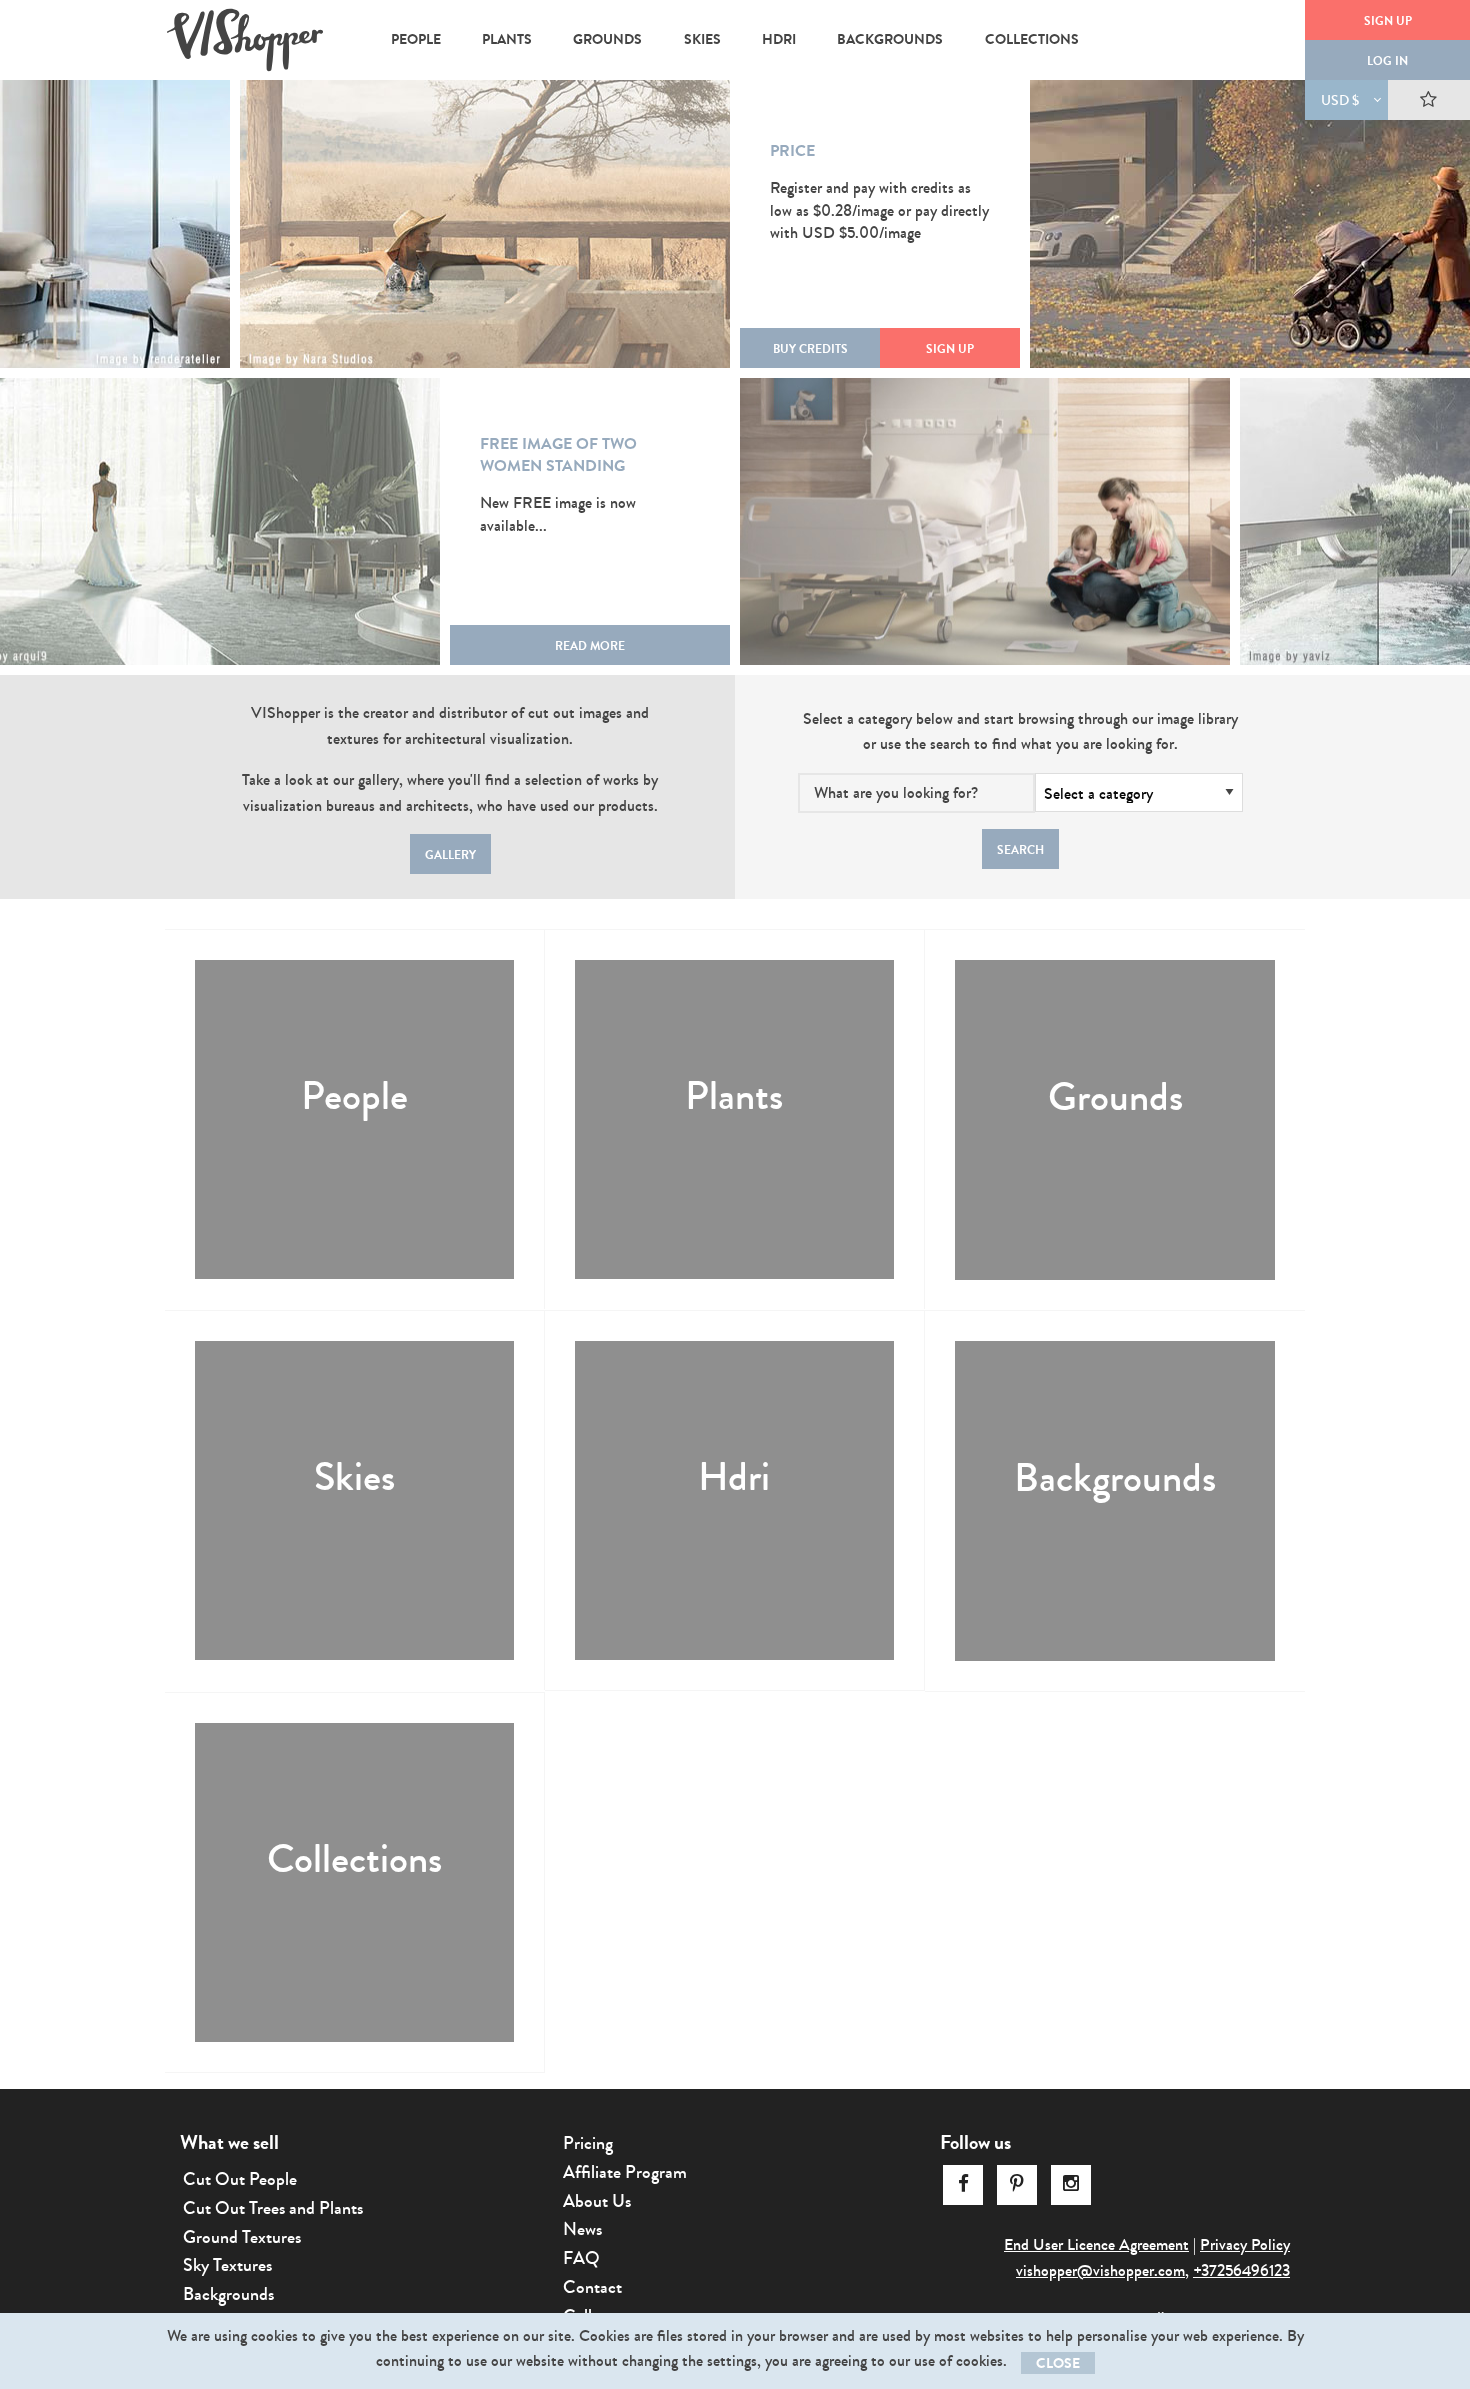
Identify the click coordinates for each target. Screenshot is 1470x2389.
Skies (354, 1477)
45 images (657, 1523)
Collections (354, 1859)
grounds (607, 39)
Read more (590, 646)
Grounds (1115, 1097)
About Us (597, 2201)
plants (507, 39)
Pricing (588, 2143)
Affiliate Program (625, 2172)
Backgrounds (1115, 1478)
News (582, 2229)
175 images (1039, 1524)
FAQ (581, 2258)
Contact (592, 2287)
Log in (1387, 61)
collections (1032, 39)
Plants (734, 1096)
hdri (779, 39)
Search (1020, 850)
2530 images (1045, 1143)
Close (1058, 2363)
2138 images (283, 1523)
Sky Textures (227, 2265)
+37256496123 (1241, 2270)
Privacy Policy (1245, 2244)
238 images (281, 1905)
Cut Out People (240, 2179)
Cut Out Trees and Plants (273, 2208)
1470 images (664, 1142)
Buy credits (810, 349)
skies (702, 39)
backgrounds (890, 39)
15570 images (287, 1142)
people (416, 39)
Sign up (1388, 21)
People (354, 1096)
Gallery (450, 855)
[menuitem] (415, 40)
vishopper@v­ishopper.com (1100, 2270)
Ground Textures (242, 2237)
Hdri (734, 1477)
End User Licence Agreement (1096, 2244)
